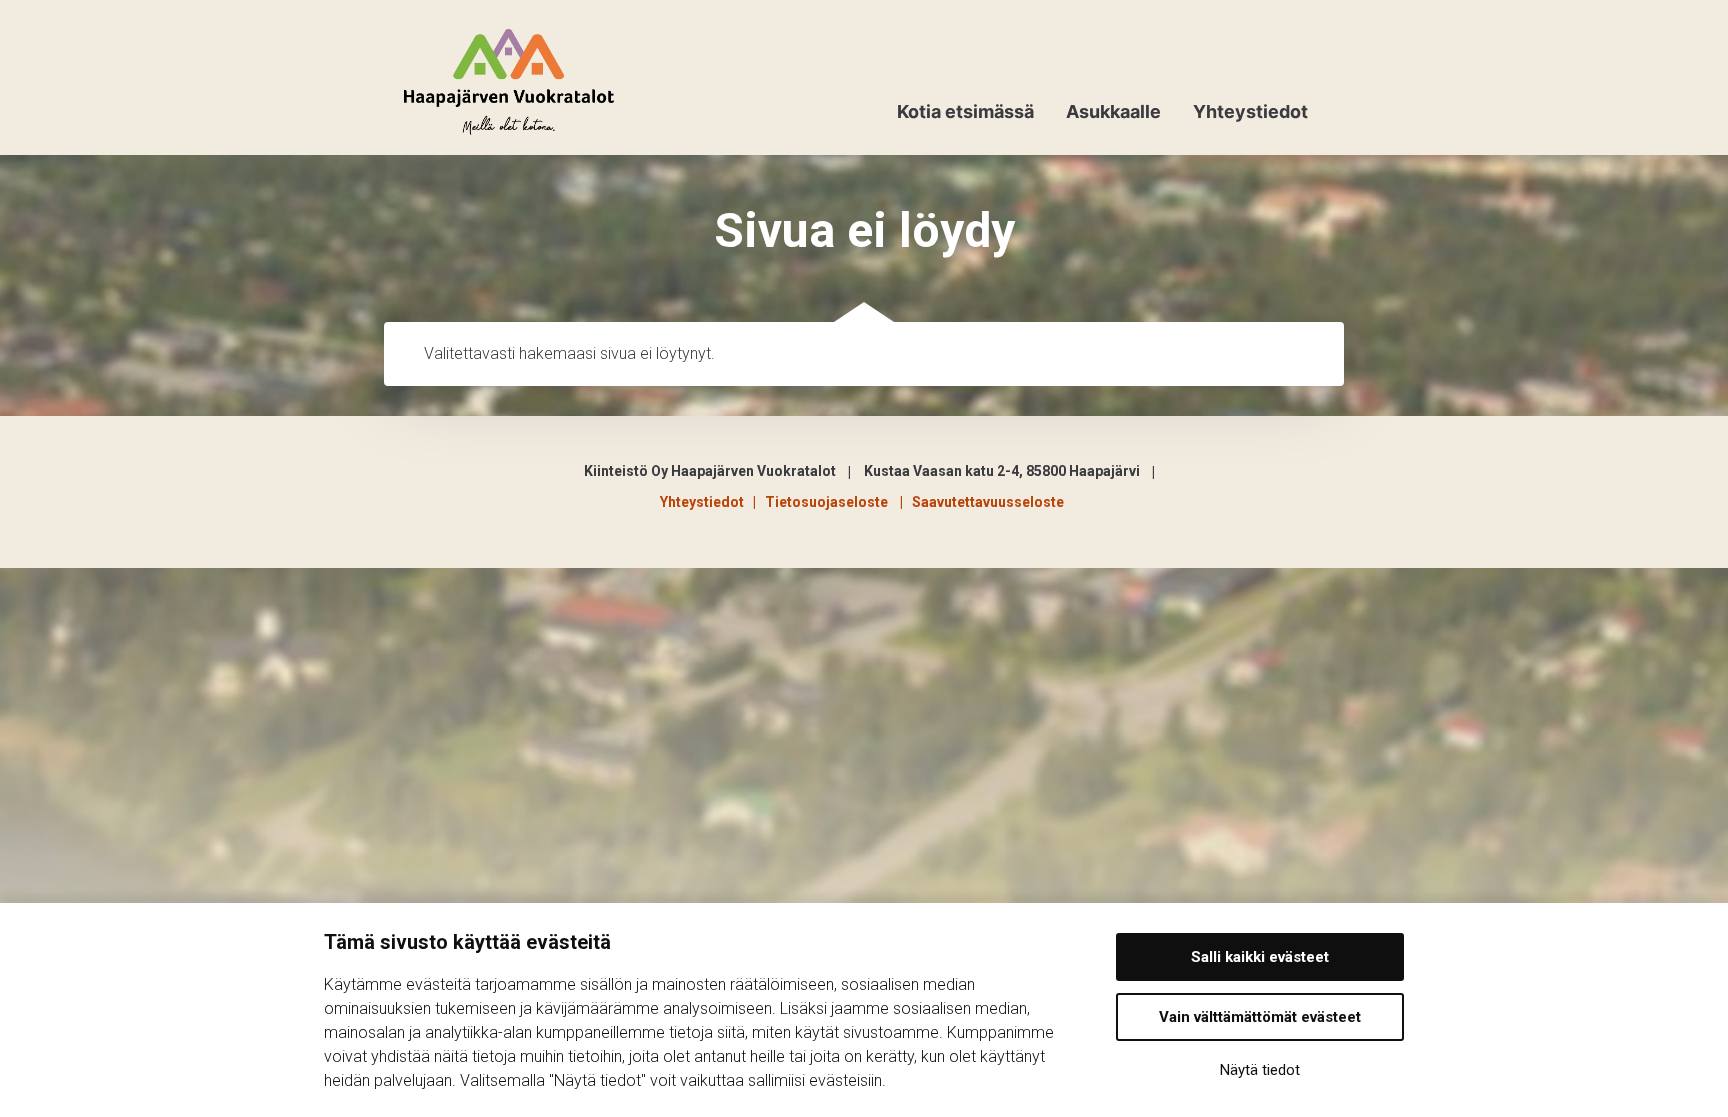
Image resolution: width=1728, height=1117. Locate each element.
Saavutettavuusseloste (988, 502)
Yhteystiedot (1250, 111)
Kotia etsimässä (965, 111)
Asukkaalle (1113, 111)
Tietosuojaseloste (829, 502)
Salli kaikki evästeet (1260, 957)
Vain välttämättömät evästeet (1260, 1017)
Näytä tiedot (1260, 1070)
